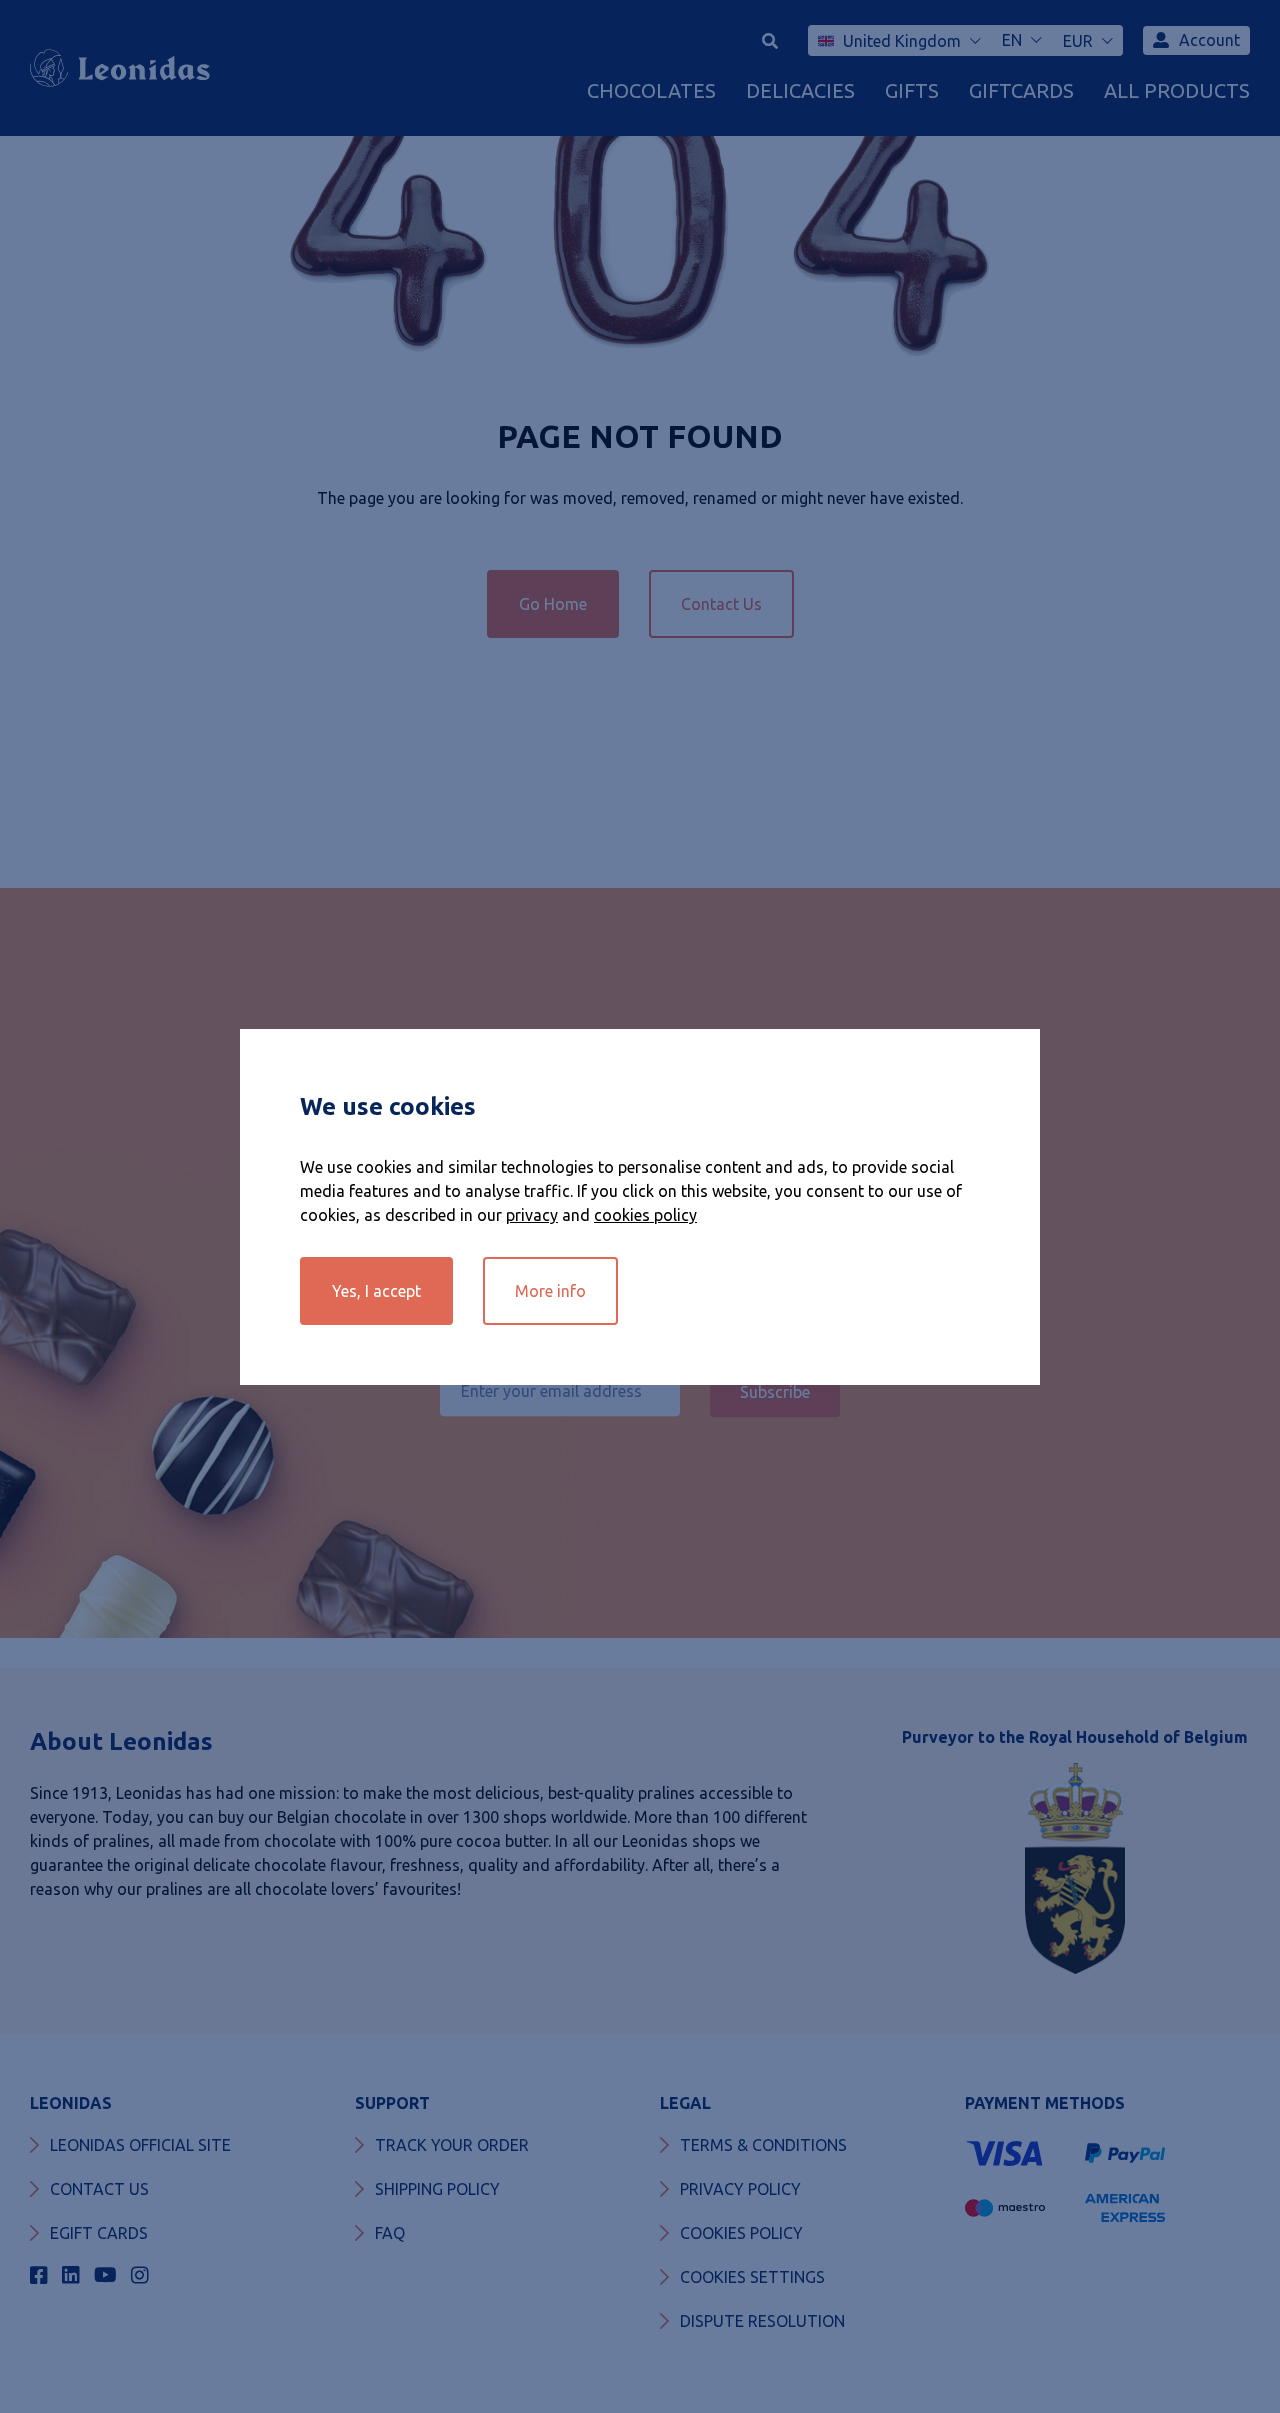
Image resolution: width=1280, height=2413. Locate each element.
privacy (532, 1215)
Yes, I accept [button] (376, 1291)
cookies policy (645, 1215)
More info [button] (550, 1291)
